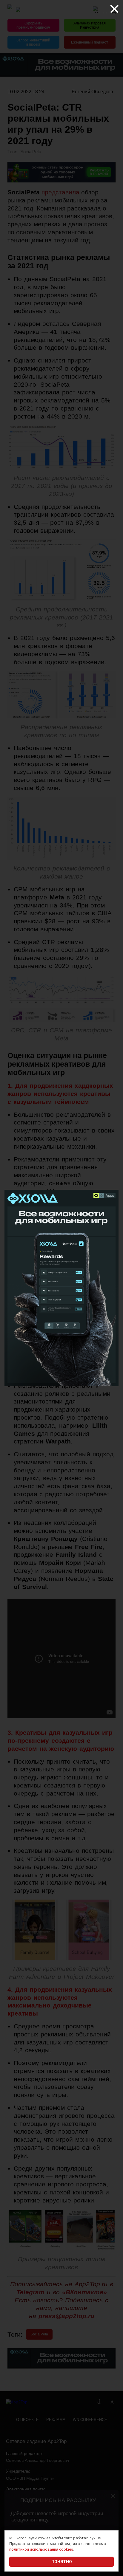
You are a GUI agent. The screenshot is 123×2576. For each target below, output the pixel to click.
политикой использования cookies (41, 2549)
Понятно (62, 2562)
